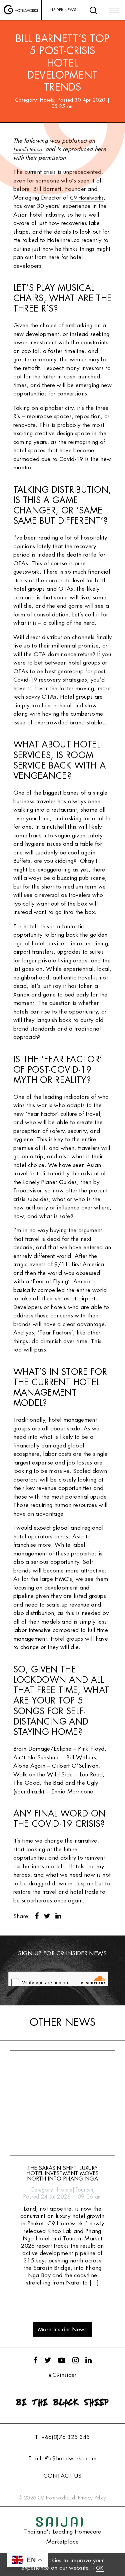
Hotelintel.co (27, 150)
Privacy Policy (92, 2498)
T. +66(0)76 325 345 (62, 2437)
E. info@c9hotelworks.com (62, 2458)
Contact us (62, 2476)
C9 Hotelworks (87, 198)
